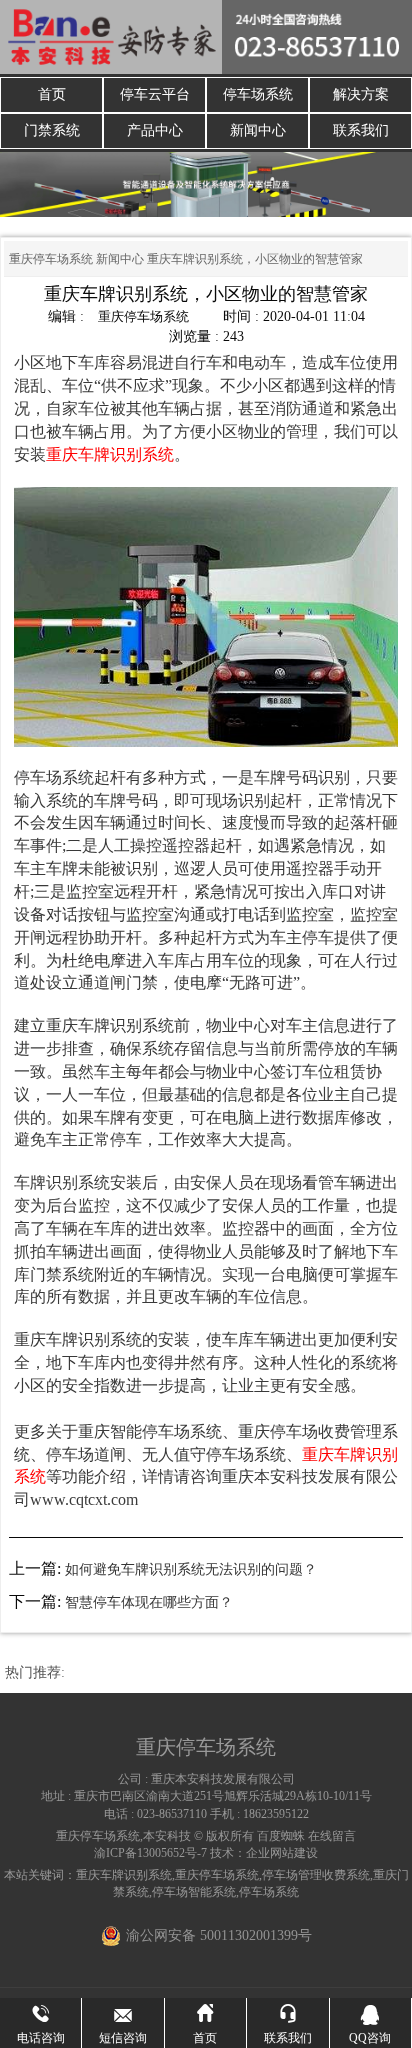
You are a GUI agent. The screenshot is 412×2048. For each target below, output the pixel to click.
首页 (52, 94)
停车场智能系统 (194, 1892)
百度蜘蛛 (281, 1836)
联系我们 (361, 130)
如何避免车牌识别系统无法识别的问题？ (191, 1569)
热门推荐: (35, 1672)
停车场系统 (258, 94)
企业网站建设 (282, 1853)
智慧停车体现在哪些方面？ (149, 1602)
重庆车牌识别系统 (124, 1875)
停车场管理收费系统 (316, 1875)
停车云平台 (155, 94)
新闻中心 (258, 130)
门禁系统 (52, 130)
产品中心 (155, 130)
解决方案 (361, 94)
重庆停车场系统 (51, 259)
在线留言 (332, 1836)
